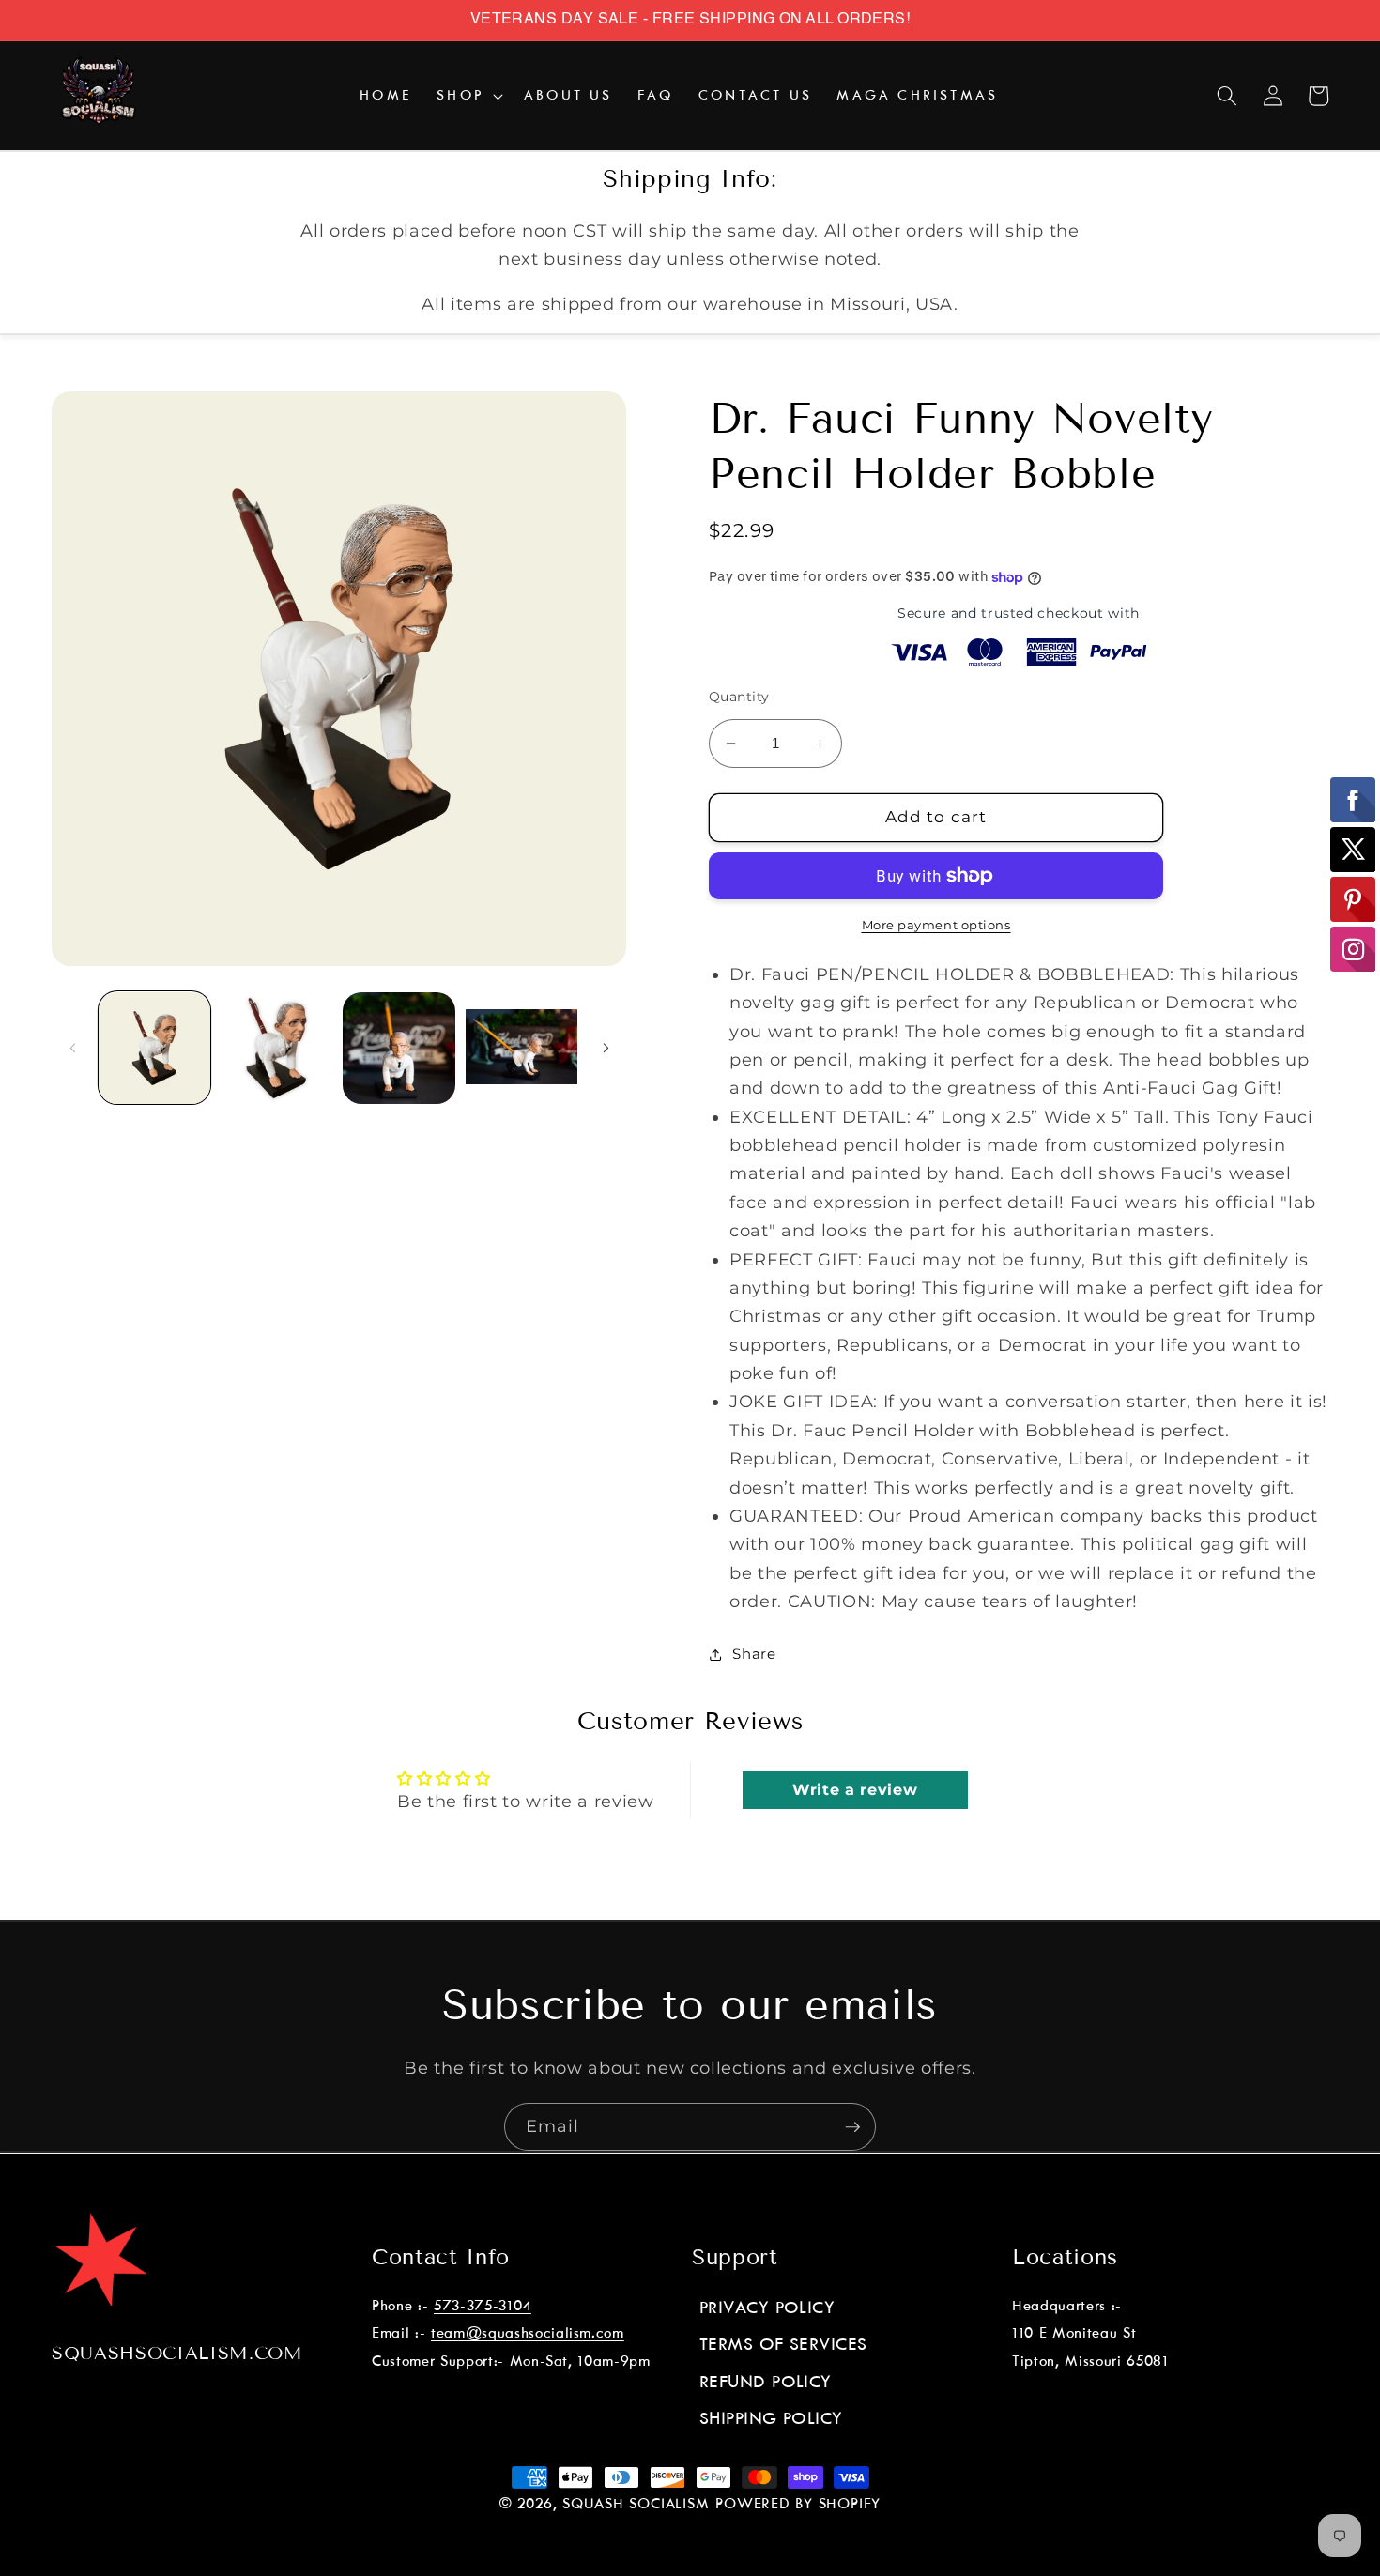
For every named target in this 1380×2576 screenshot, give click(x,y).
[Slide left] (72, 1049)
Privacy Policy (767, 2308)
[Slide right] (606, 1049)
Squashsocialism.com (177, 2353)
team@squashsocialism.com (528, 2333)
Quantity (739, 697)
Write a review (855, 1790)
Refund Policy (766, 2383)
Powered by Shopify (798, 2505)
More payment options (936, 925)
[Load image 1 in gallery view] (154, 1048)
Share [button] (754, 1654)
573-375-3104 (483, 2306)
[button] (468, 96)
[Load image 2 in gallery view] (276, 1048)
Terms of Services (783, 2345)
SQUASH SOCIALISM (636, 2505)
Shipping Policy (771, 2419)
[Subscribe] (852, 2127)
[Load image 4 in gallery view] (521, 1048)
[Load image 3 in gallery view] (399, 1048)
